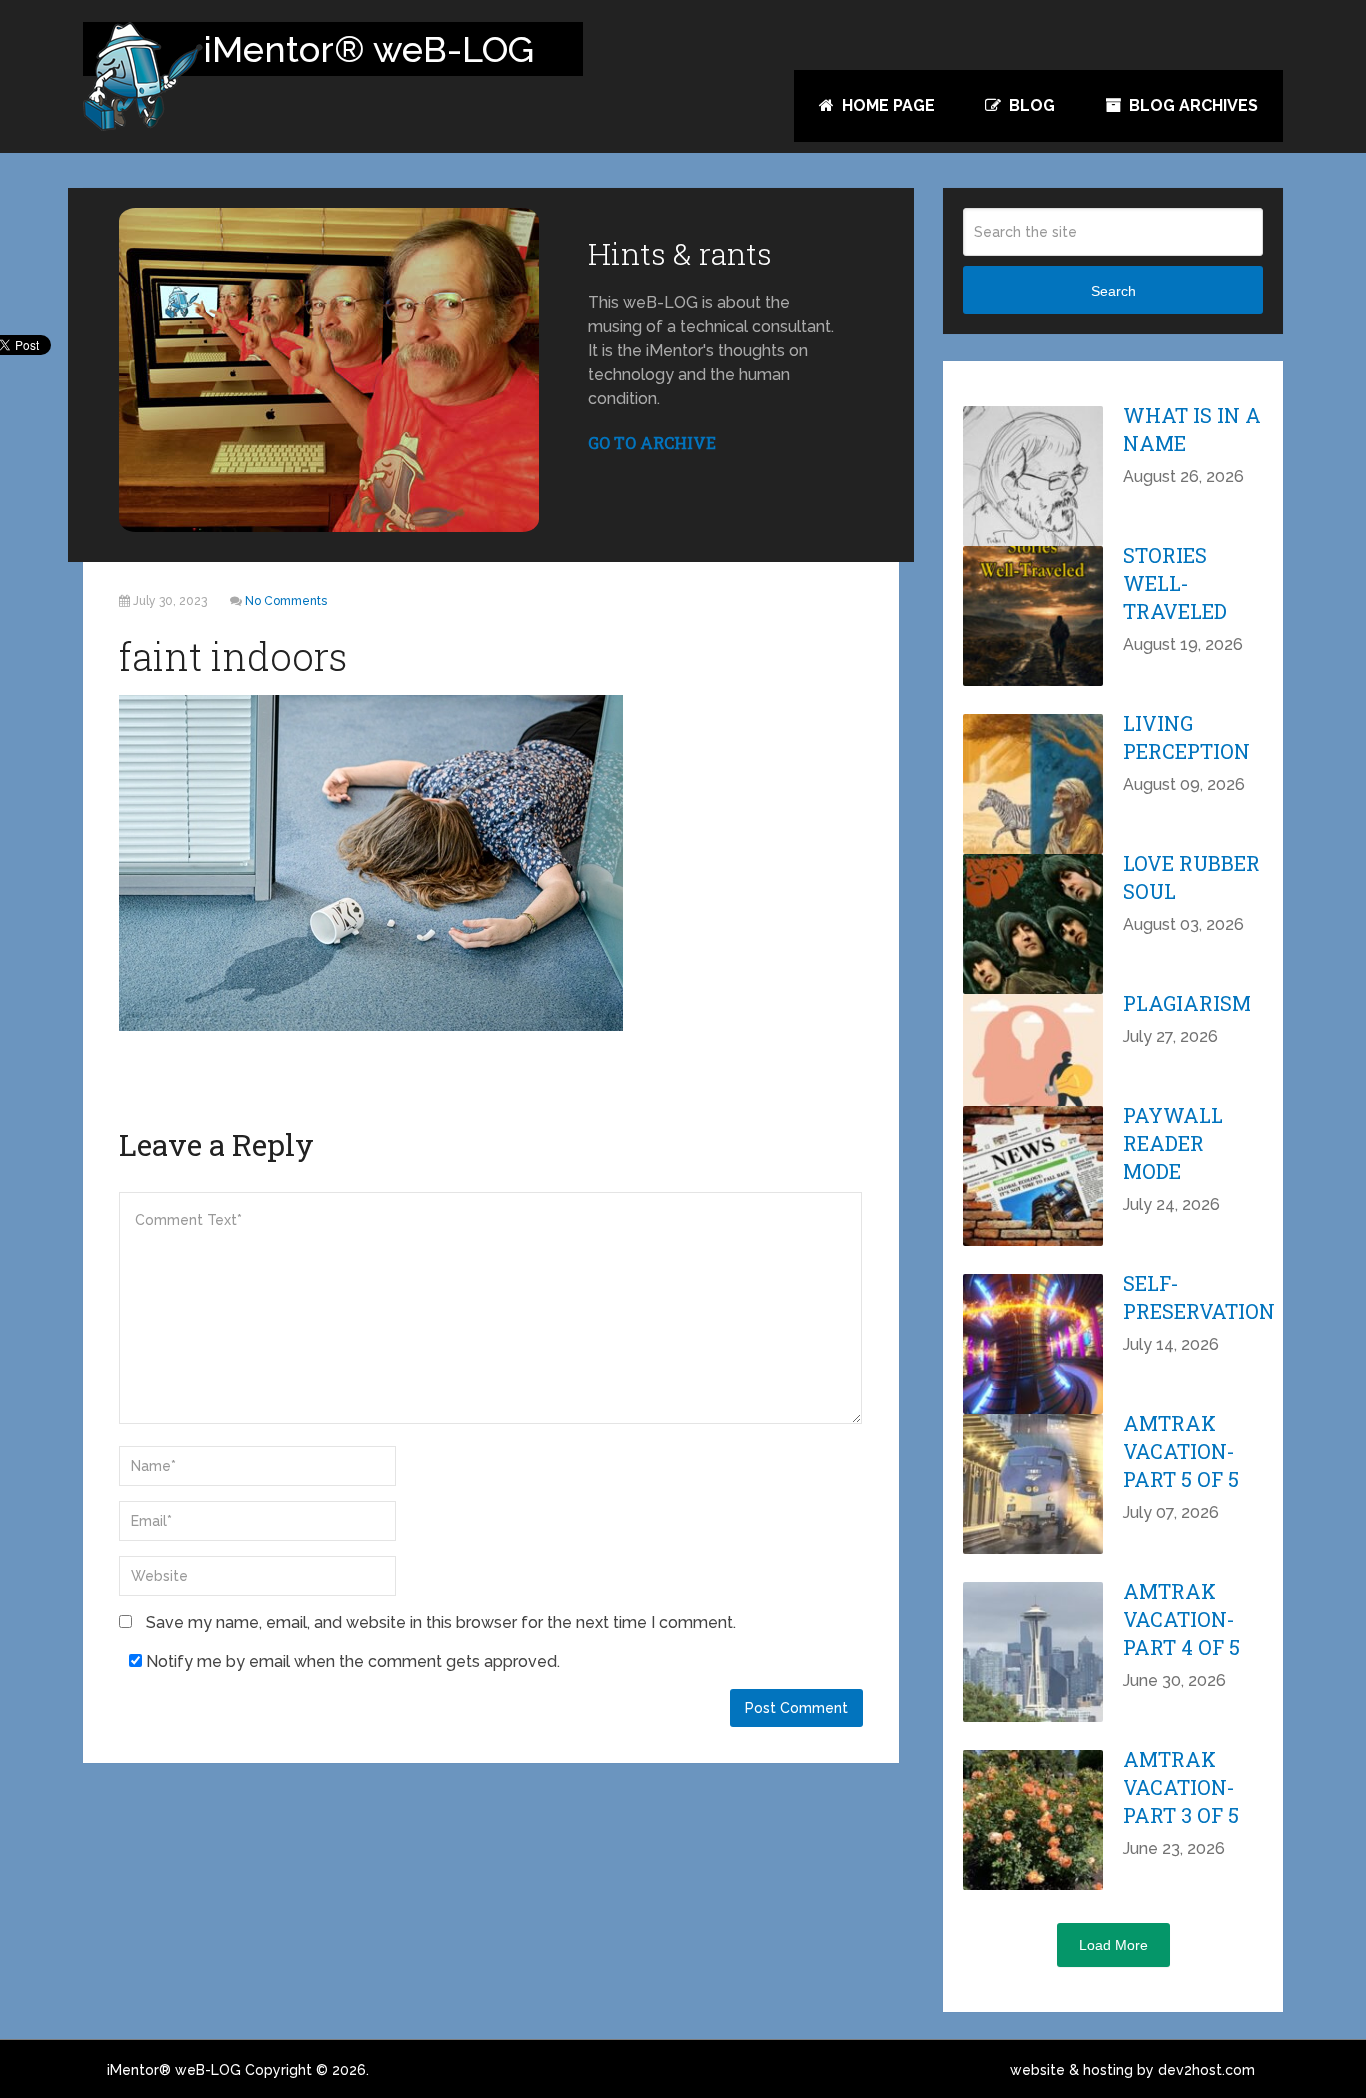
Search (1113, 291)
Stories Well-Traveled (1175, 583)
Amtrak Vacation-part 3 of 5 (1181, 1787)
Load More (1113, 1945)
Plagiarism (1187, 1003)
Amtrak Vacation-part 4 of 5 (1181, 1619)
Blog (1030, 105)
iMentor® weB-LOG (174, 2070)
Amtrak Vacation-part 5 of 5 (1181, 1451)
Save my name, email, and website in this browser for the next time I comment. (441, 1622)
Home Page (886, 105)
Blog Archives (1191, 105)
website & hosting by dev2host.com (1132, 2070)
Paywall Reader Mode (1173, 1143)
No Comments (286, 601)
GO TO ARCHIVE (652, 442)
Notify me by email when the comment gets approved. (351, 1661)
